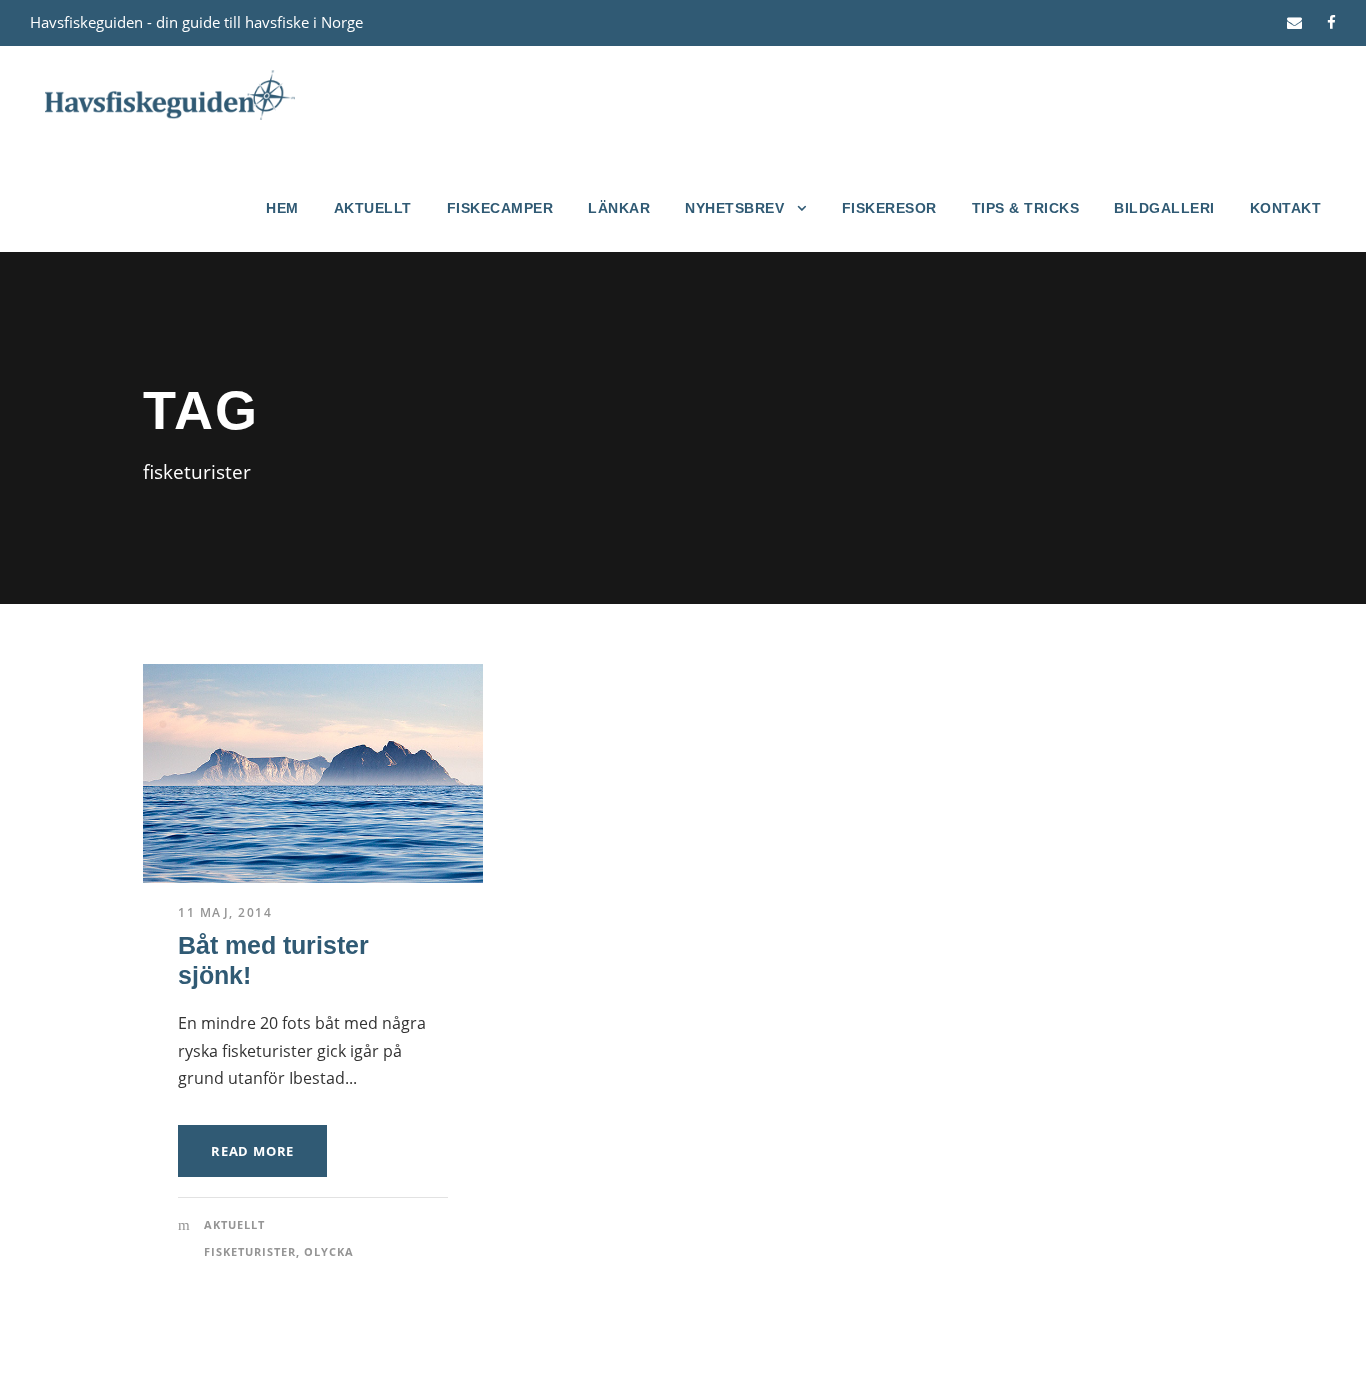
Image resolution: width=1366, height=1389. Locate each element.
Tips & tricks (1026, 208)
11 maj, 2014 (225, 912)
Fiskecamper (500, 208)
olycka (329, 1251)
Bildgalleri (1164, 208)
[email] (1294, 22)
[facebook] (1331, 22)
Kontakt (1286, 208)
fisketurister (250, 1251)
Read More (252, 1151)
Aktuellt (373, 208)
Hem (282, 208)
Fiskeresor (889, 208)
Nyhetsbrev (734, 208)
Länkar (619, 208)
